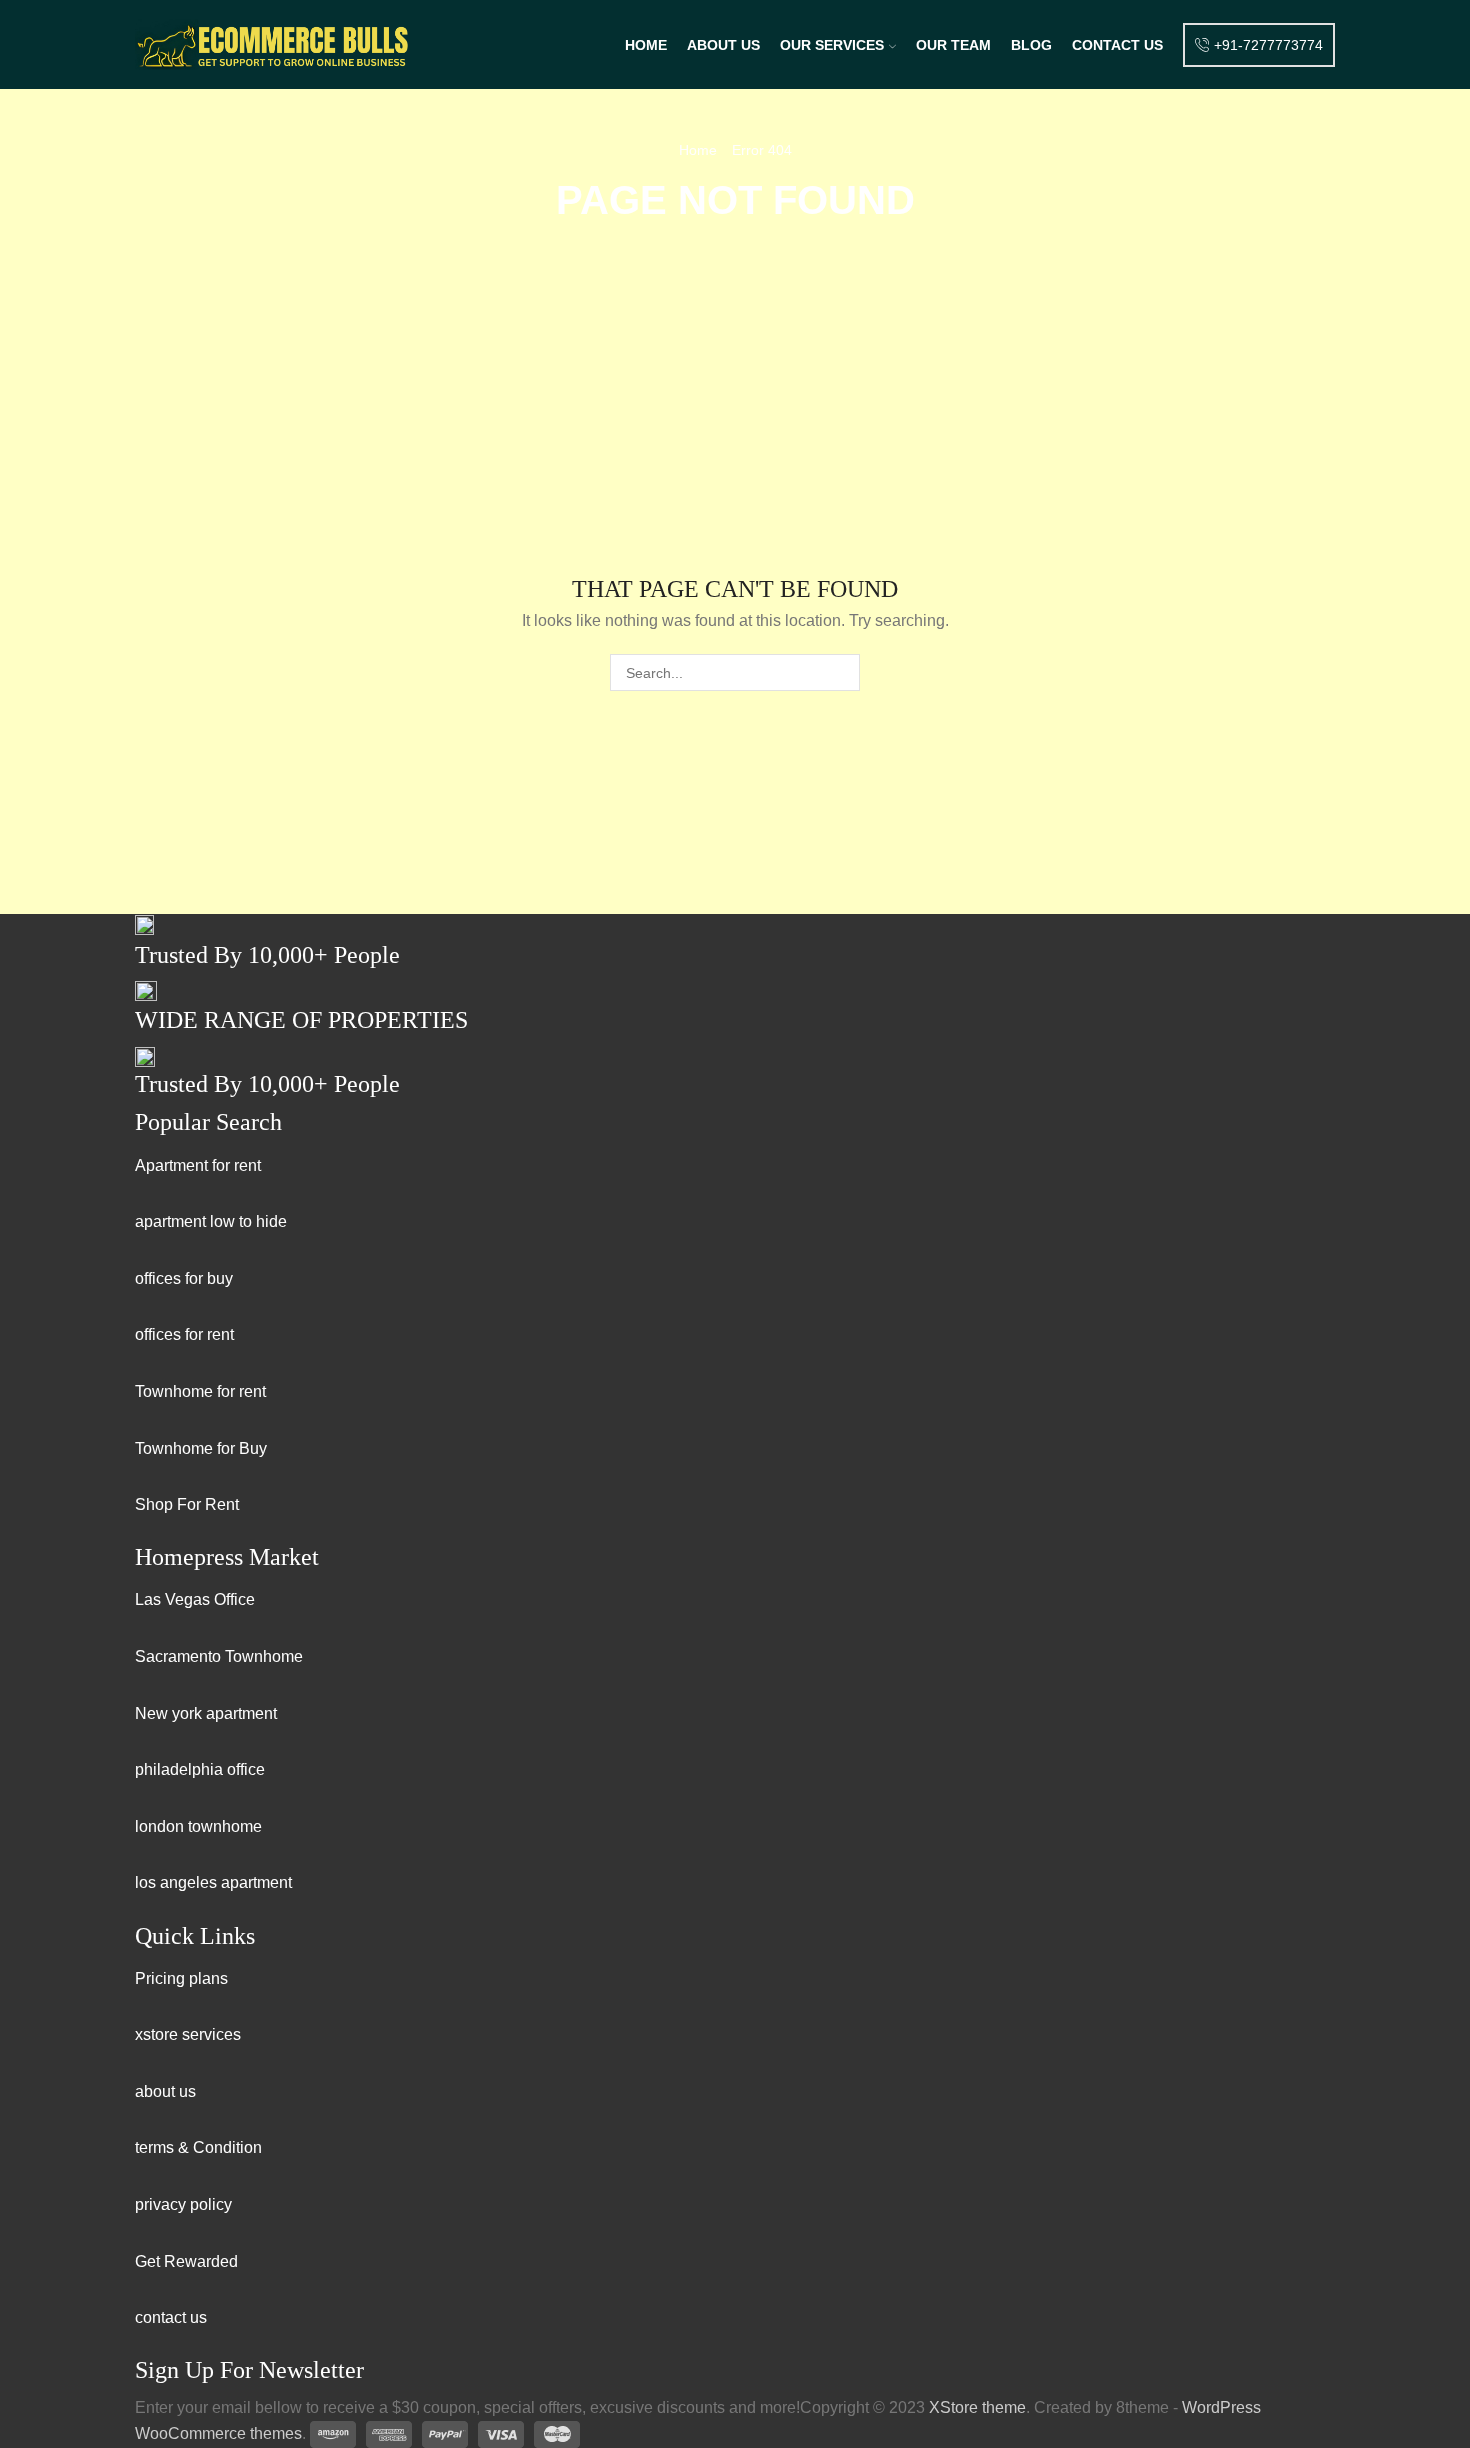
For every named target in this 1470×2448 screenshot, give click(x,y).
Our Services (832, 45)
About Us (723, 45)
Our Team (953, 45)
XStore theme (977, 2407)
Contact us (1117, 45)
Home (646, 45)
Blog (1031, 45)
